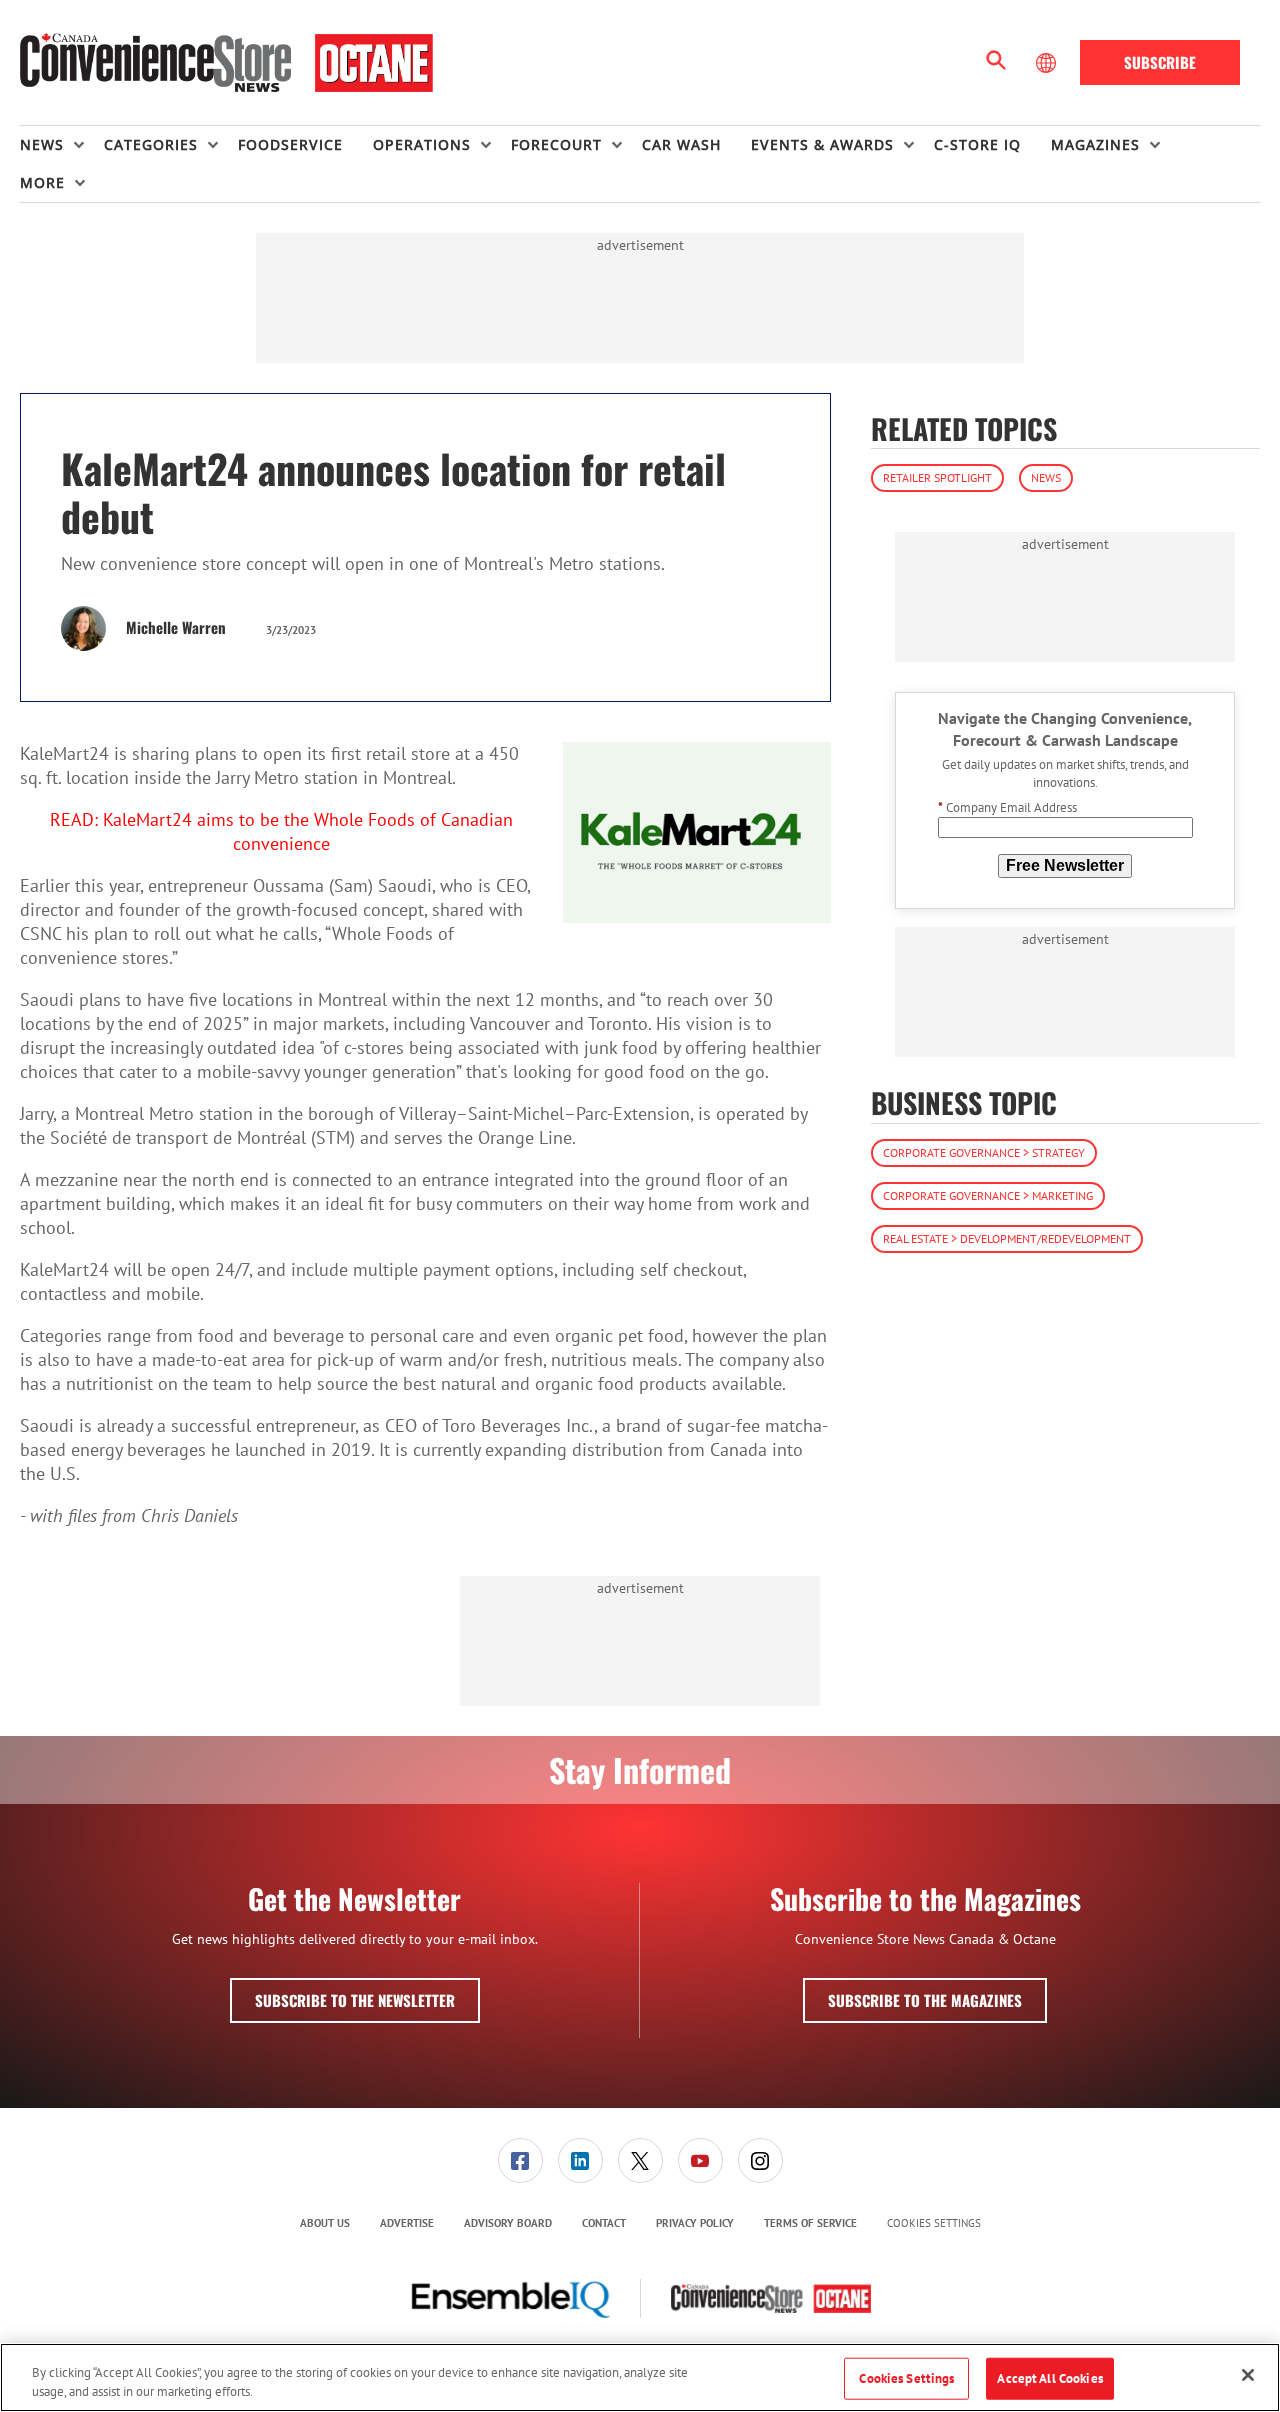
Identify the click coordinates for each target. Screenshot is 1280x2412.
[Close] (1248, 2375)
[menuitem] (62, 145)
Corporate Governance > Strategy (984, 1152)
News (1046, 477)
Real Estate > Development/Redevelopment (1007, 1238)
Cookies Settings (934, 2223)
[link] (520, 2160)
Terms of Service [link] (810, 2223)
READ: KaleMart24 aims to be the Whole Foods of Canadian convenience (281, 831)
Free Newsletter (1065, 865)
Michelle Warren (176, 627)
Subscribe (1160, 62)
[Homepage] (226, 63)
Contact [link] (604, 2223)
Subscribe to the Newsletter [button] (355, 2000)
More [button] (42, 182)
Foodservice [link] (290, 144)
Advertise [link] (407, 2223)
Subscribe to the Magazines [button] (925, 2000)
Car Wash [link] (681, 144)
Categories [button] (151, 144)
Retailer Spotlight (937, 477)
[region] (640, 2377)
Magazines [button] (1095, 144)
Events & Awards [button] (822, 144)
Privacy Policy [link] (695, 2223)
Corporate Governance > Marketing (988, 1195)
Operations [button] (422, 144)
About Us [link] (325, 2223)
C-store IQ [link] (977, 144)
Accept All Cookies (1049, 2378)
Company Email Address (1007, 808)
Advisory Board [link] (508, 2223)
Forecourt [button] (556, 144)
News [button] (42, 144)
